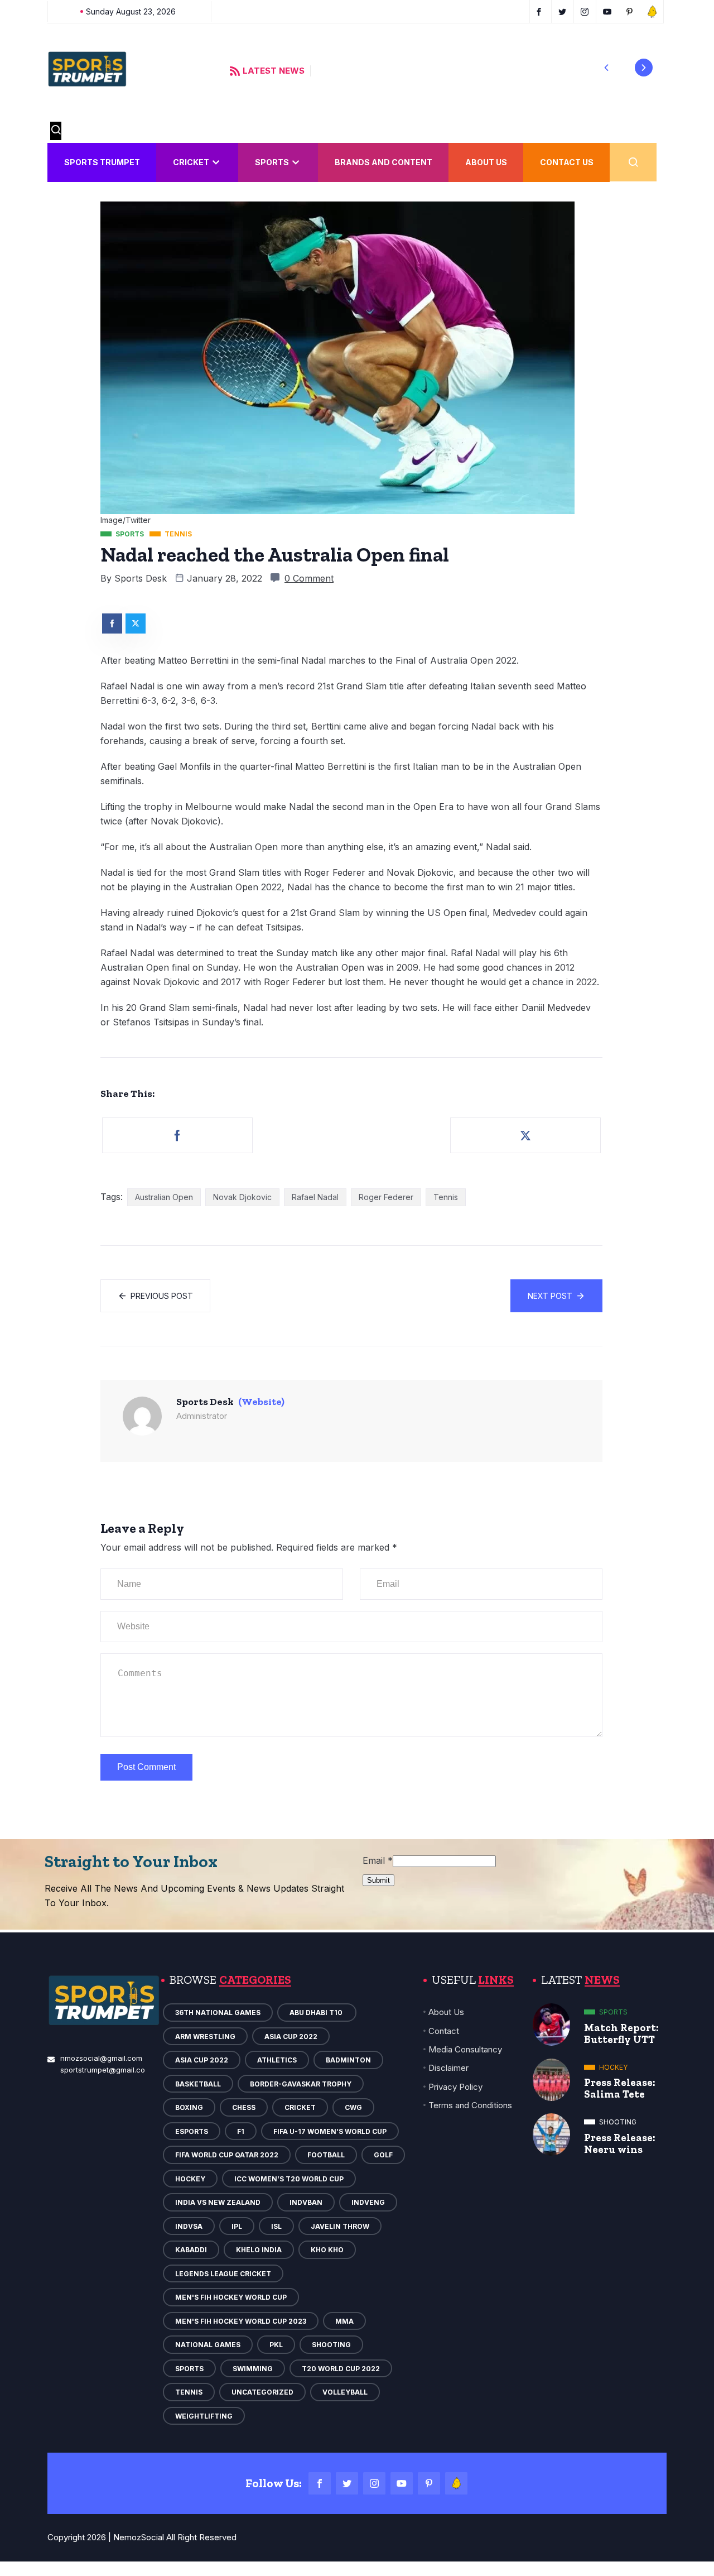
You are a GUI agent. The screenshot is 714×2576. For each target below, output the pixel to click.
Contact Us (567, 162)
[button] (606, 68)
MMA (344, 2321)
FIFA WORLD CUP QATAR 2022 (227, 2155)
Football (326, 2155)
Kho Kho (327, 2250)
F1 (241, 2131)
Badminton (348, 2060)
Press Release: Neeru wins (620, 2143)
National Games (208, 2345)
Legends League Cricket (223, 2274)
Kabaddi (191, 2250)
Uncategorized (262, 2392)
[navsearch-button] (56, 131)
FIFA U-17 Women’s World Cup (330, 2131)
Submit (378, 1880)
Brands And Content (383, 162)
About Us (486, 162)
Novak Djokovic (242, 1197)
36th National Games (218, 2013)
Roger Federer (386, 1197)
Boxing (189, 2107)
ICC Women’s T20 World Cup (289, 2179)
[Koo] (456, 2483)
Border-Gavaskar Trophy (301, 2084)
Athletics (277, 2060)
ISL (276, 2226)
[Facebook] (320, 2483)
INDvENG (368, 2202)
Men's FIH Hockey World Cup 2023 (241, 2321)
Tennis (446, 1197)
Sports (272, 162)
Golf (383, 2155)
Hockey (190, 2179)
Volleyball (345, 2392)
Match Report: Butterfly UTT (621, 2033)
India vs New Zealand (218, 2202)
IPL (237, 2226)
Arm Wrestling (205, 2037)
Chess (244, 2107)
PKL (276, 2345)
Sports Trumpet (102, 162)
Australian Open (164, 1197)
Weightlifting (204, 2416)
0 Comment (309, 578)
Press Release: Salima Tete (620, 2088)
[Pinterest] (429, 2483)
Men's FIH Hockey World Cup (231, 2297)
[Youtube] (402, 2483)
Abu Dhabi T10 (317, 2013)
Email (378, 1860)
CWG (353, 2107)
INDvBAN (306, 2202)
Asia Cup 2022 (291, 2037)
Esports (192, 2131)
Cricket (191, 162)
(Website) (261, 1402)
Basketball (198, 2084)
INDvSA (189, 2226)
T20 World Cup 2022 (341, 2369)
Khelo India (259, 2250)
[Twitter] (347, 2483)
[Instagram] (374, 2483)
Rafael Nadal (315, 1197)
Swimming (253, 2369)
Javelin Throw (340, 2226)
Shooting (331, 2345)
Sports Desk (141, 578)
